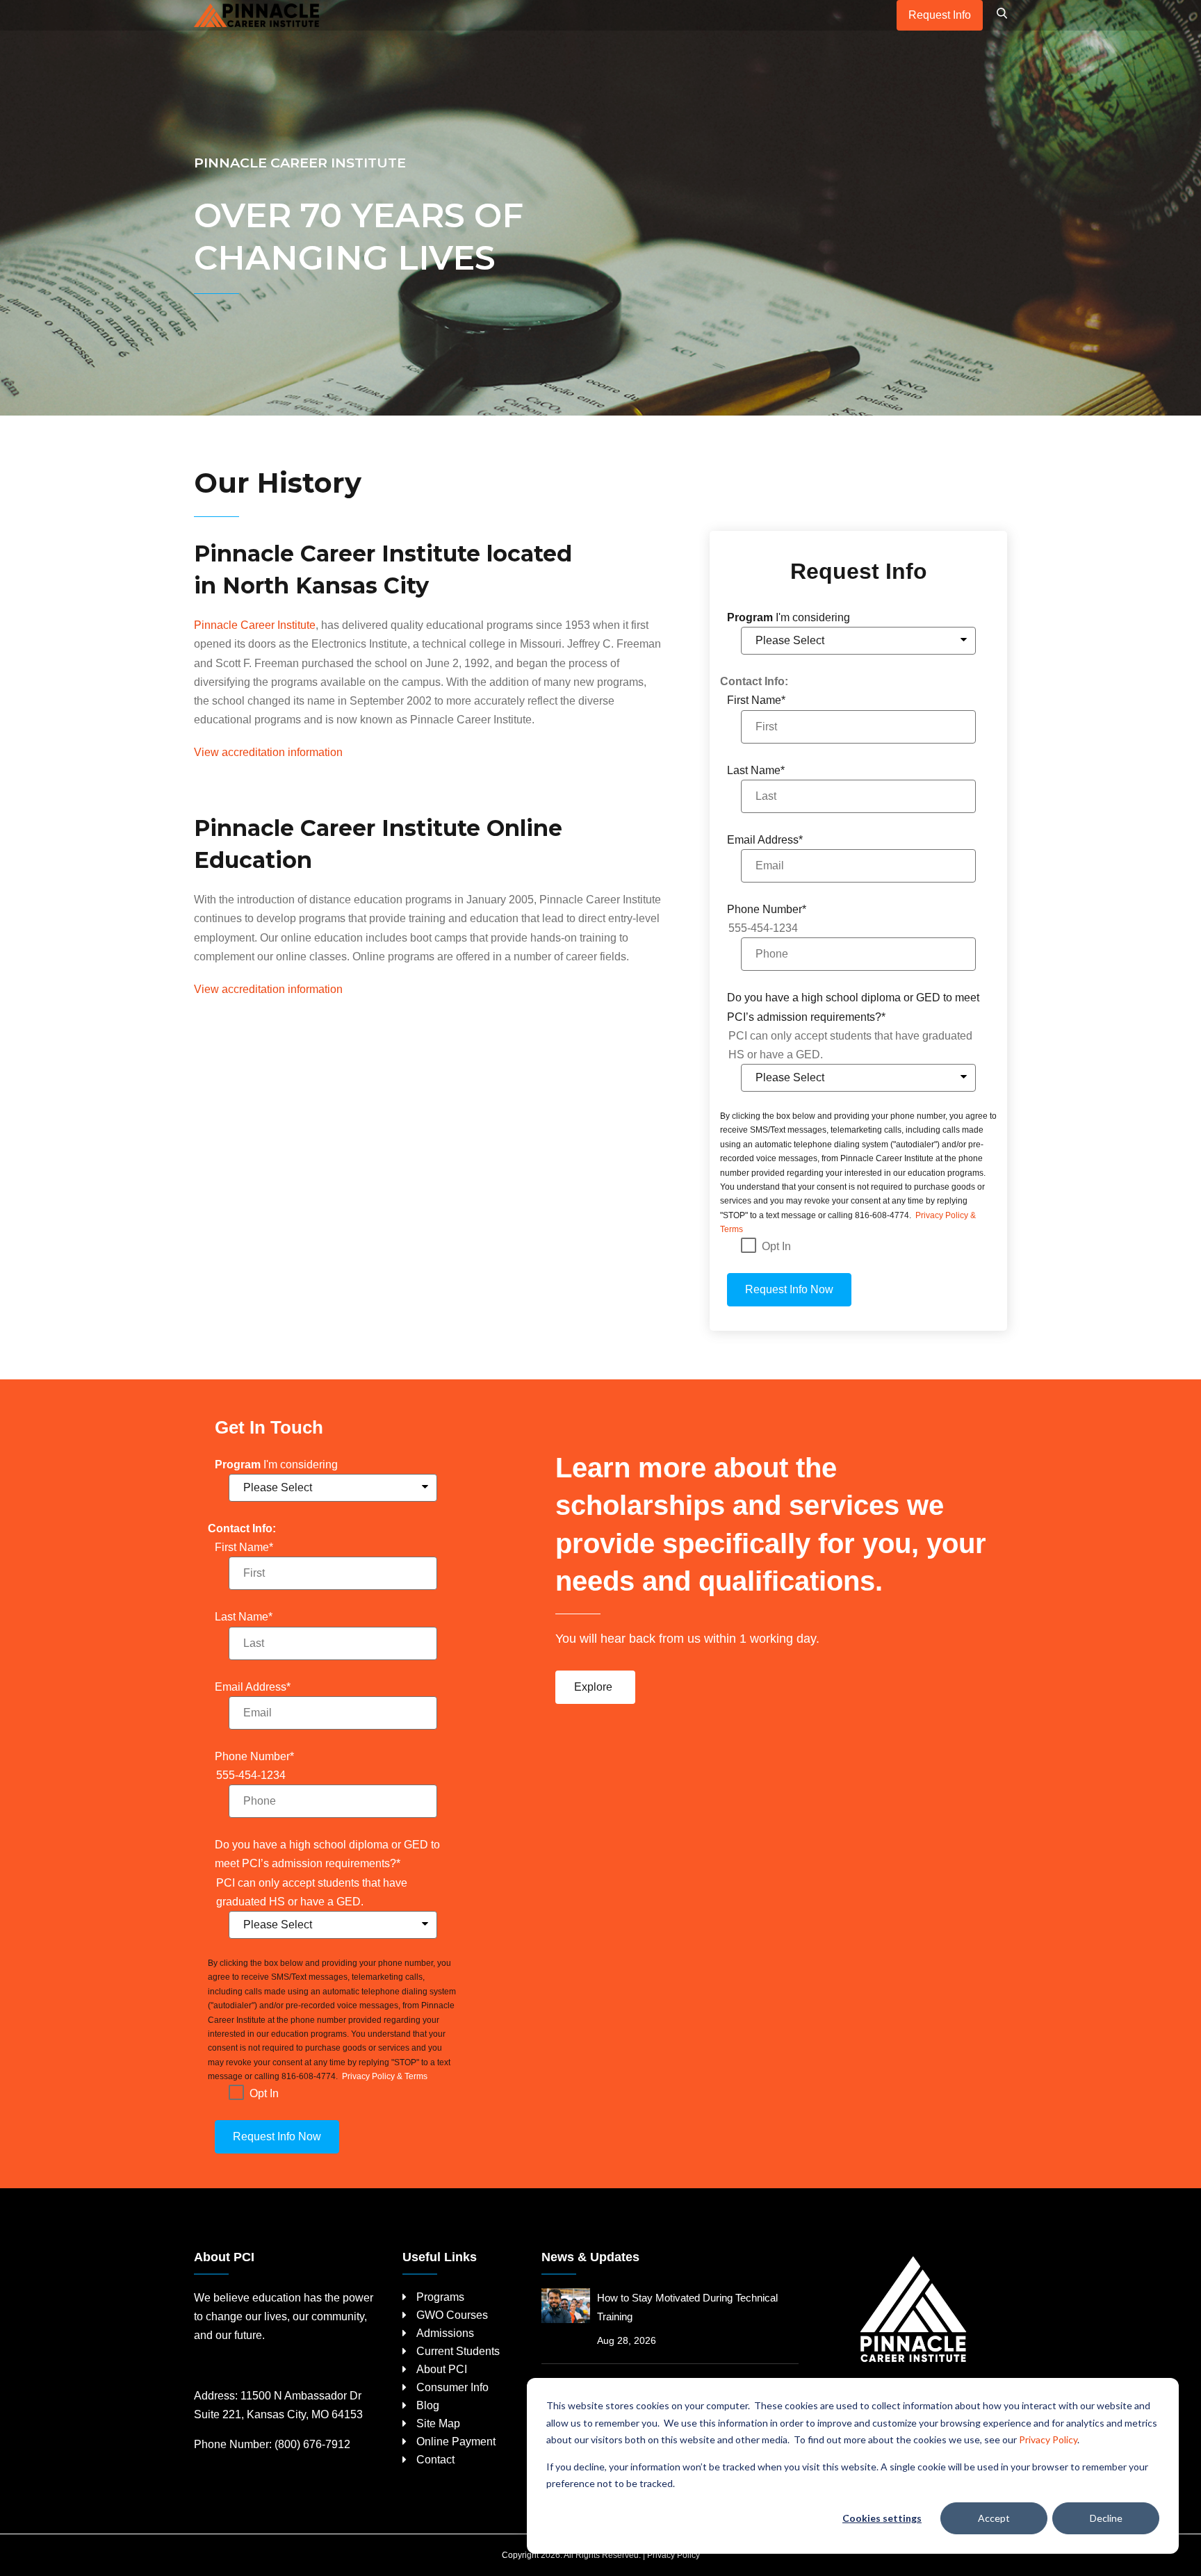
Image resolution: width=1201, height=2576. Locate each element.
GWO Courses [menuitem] (452, 2315)
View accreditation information (268, 752)
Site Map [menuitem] (438, 2423)
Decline (1106, 2518)
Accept (994, 2518)
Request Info (940, 15)
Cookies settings (882, 2518)
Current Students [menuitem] (458, 2351)
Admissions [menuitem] (445, 2333)
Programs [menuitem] (440, 2297)
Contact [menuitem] (435, 2460)
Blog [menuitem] (428, 2405)
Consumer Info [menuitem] (452, 2387)
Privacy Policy (1048, 2439)
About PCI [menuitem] (442, 2369)
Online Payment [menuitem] (456, 2442)
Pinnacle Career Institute (255, 625)
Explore (593, 1687)
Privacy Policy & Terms (384, 2076)
